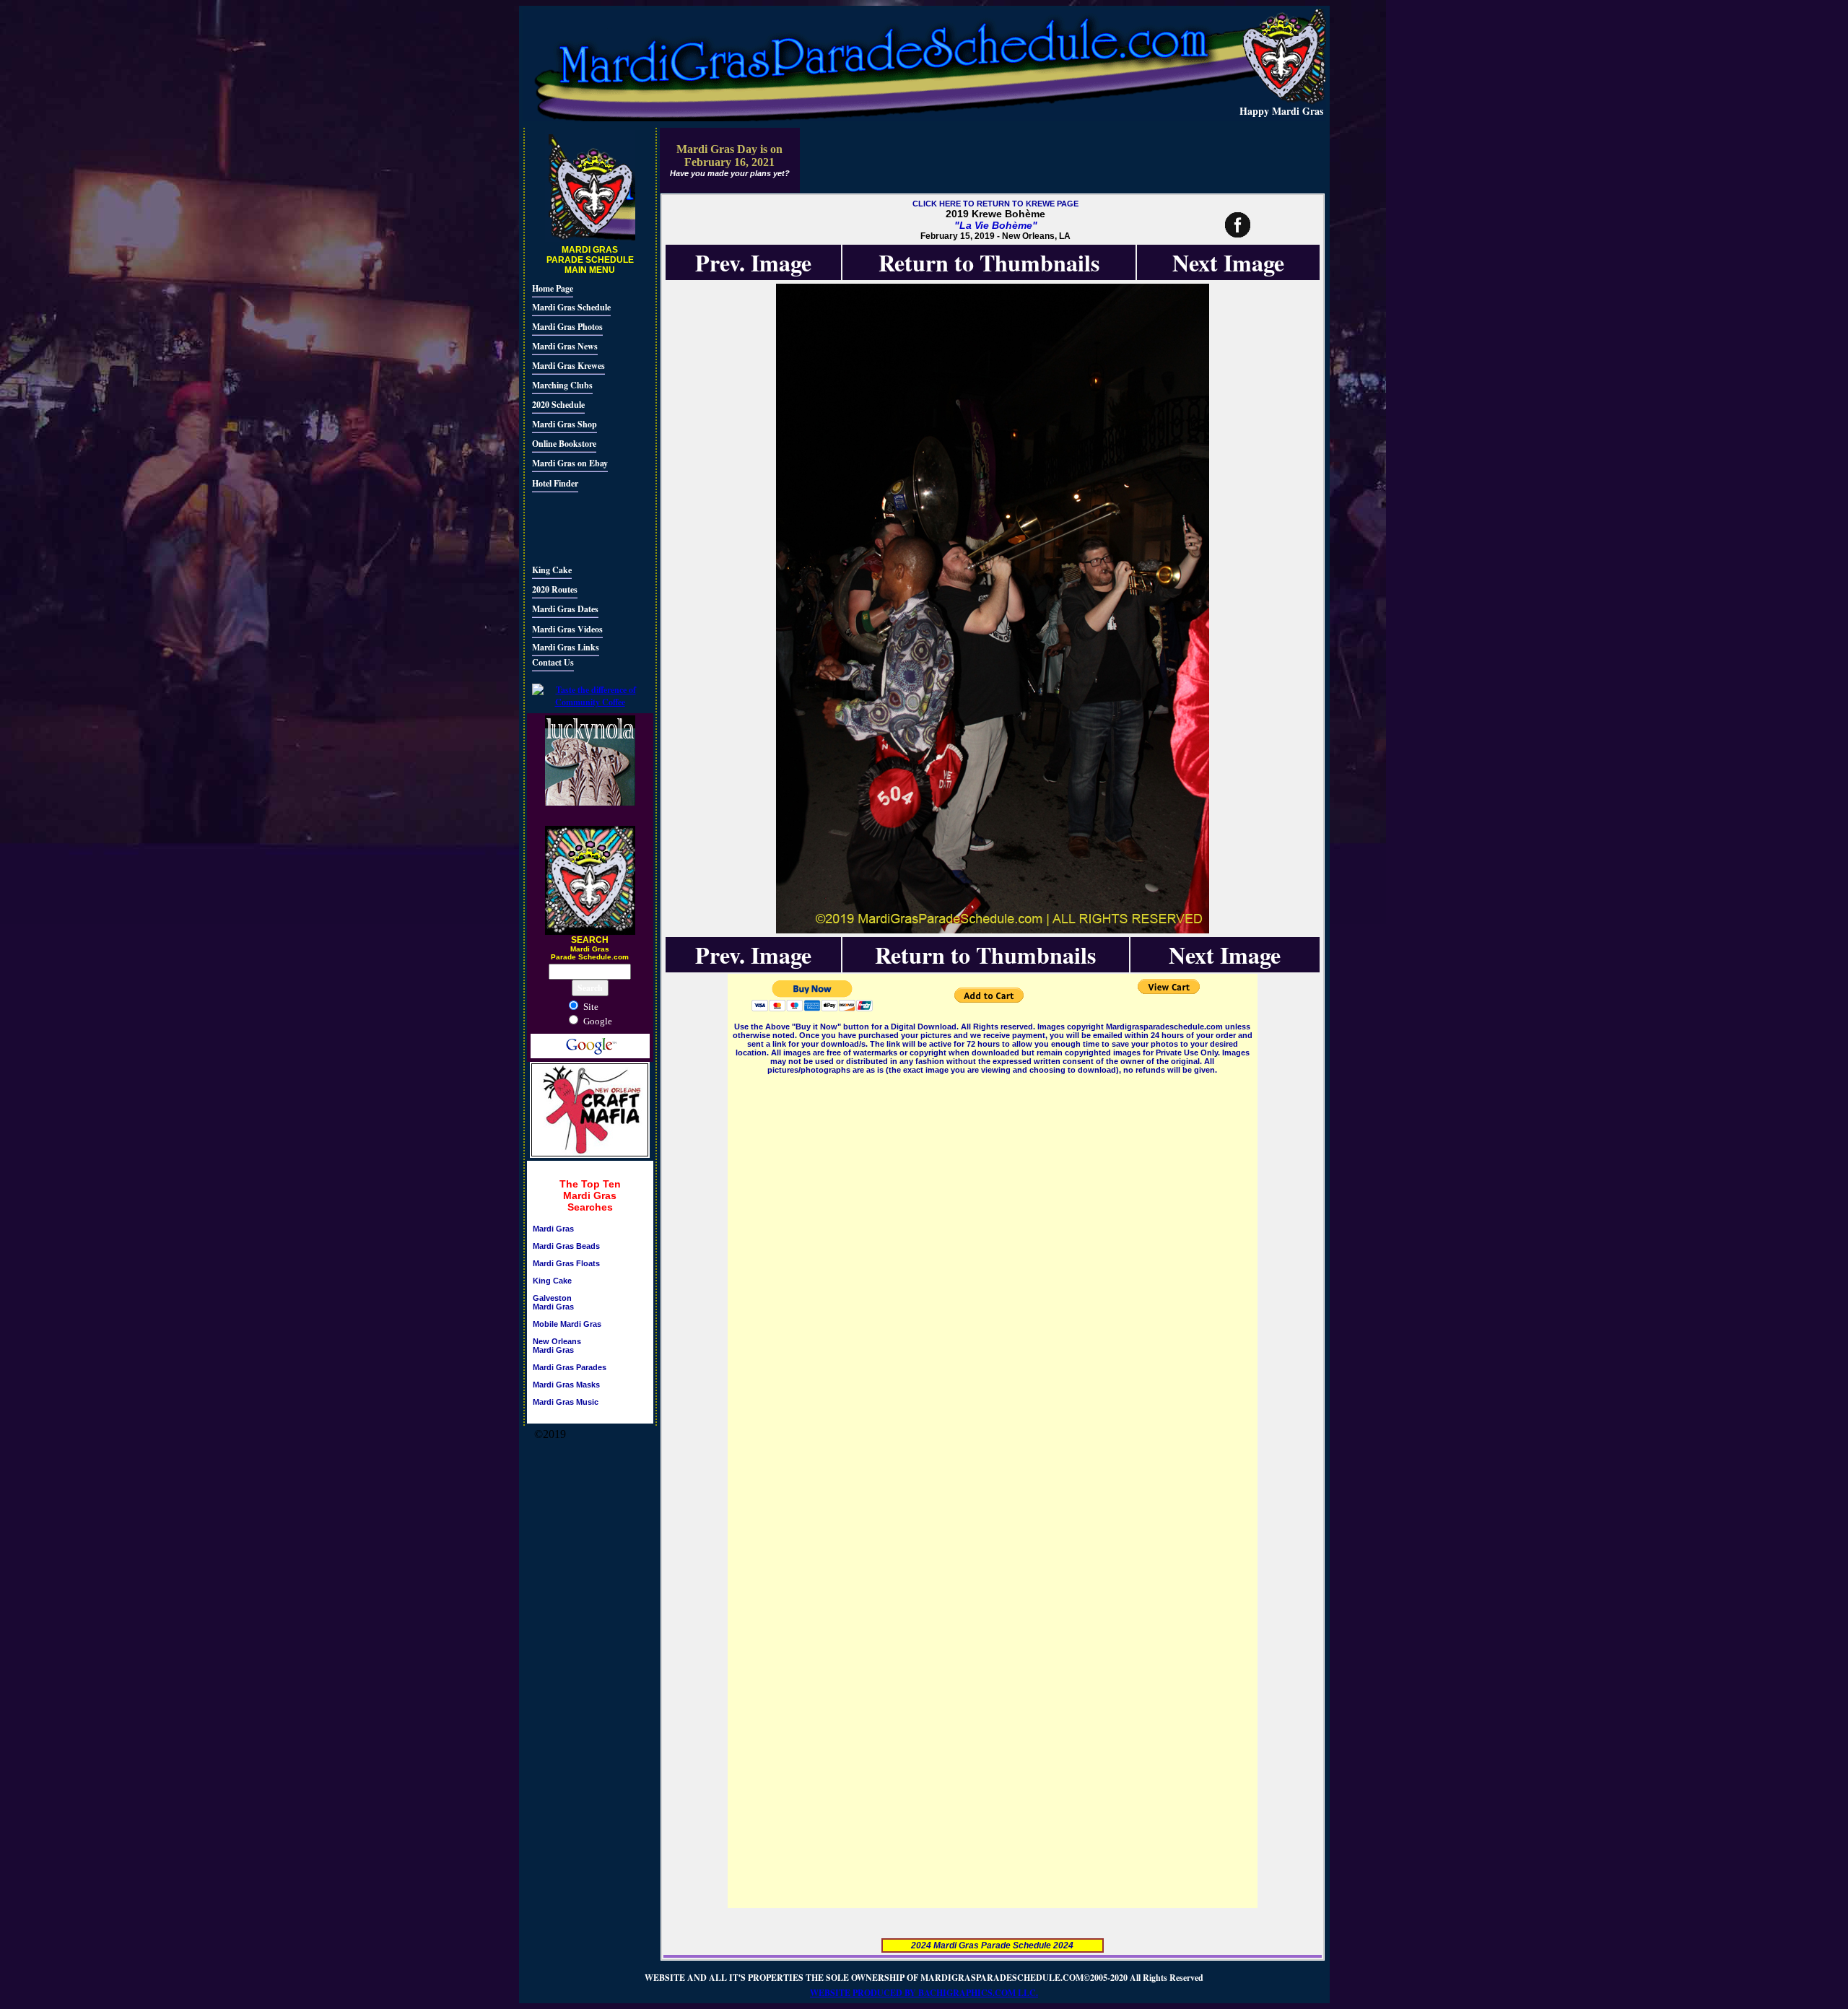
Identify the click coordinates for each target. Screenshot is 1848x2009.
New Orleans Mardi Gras (557, 1346)
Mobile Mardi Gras (567, 1324)
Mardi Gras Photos (567, 327)
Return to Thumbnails (989, 262)
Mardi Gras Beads (566, 1246)
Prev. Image (753, 262)
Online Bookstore (564, 444)
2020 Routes (555, 589)
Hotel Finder (555, 483)
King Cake (552, 570)
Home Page (553, 288)
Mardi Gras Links (566, 647)
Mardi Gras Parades (570, 1367)
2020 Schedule (558, 405)
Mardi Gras (553, 1229)
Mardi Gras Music (566, 1402)
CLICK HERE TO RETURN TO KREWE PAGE (995, 204)
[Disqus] (993, 1258)
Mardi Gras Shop (565, 424)
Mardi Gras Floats (566, 1263)
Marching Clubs (562, 385)
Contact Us (553, 662)
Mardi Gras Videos (567, 629)
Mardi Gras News (565, 346)
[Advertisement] (575, 526)
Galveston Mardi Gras (553, 1302)
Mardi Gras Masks (566, 1385)
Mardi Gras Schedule (571, 307)
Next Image (1228, 262)
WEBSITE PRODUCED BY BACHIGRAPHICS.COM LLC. (924, 1993)
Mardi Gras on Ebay (570, 463)
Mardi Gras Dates (565, 609)
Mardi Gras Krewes (568, 366)
